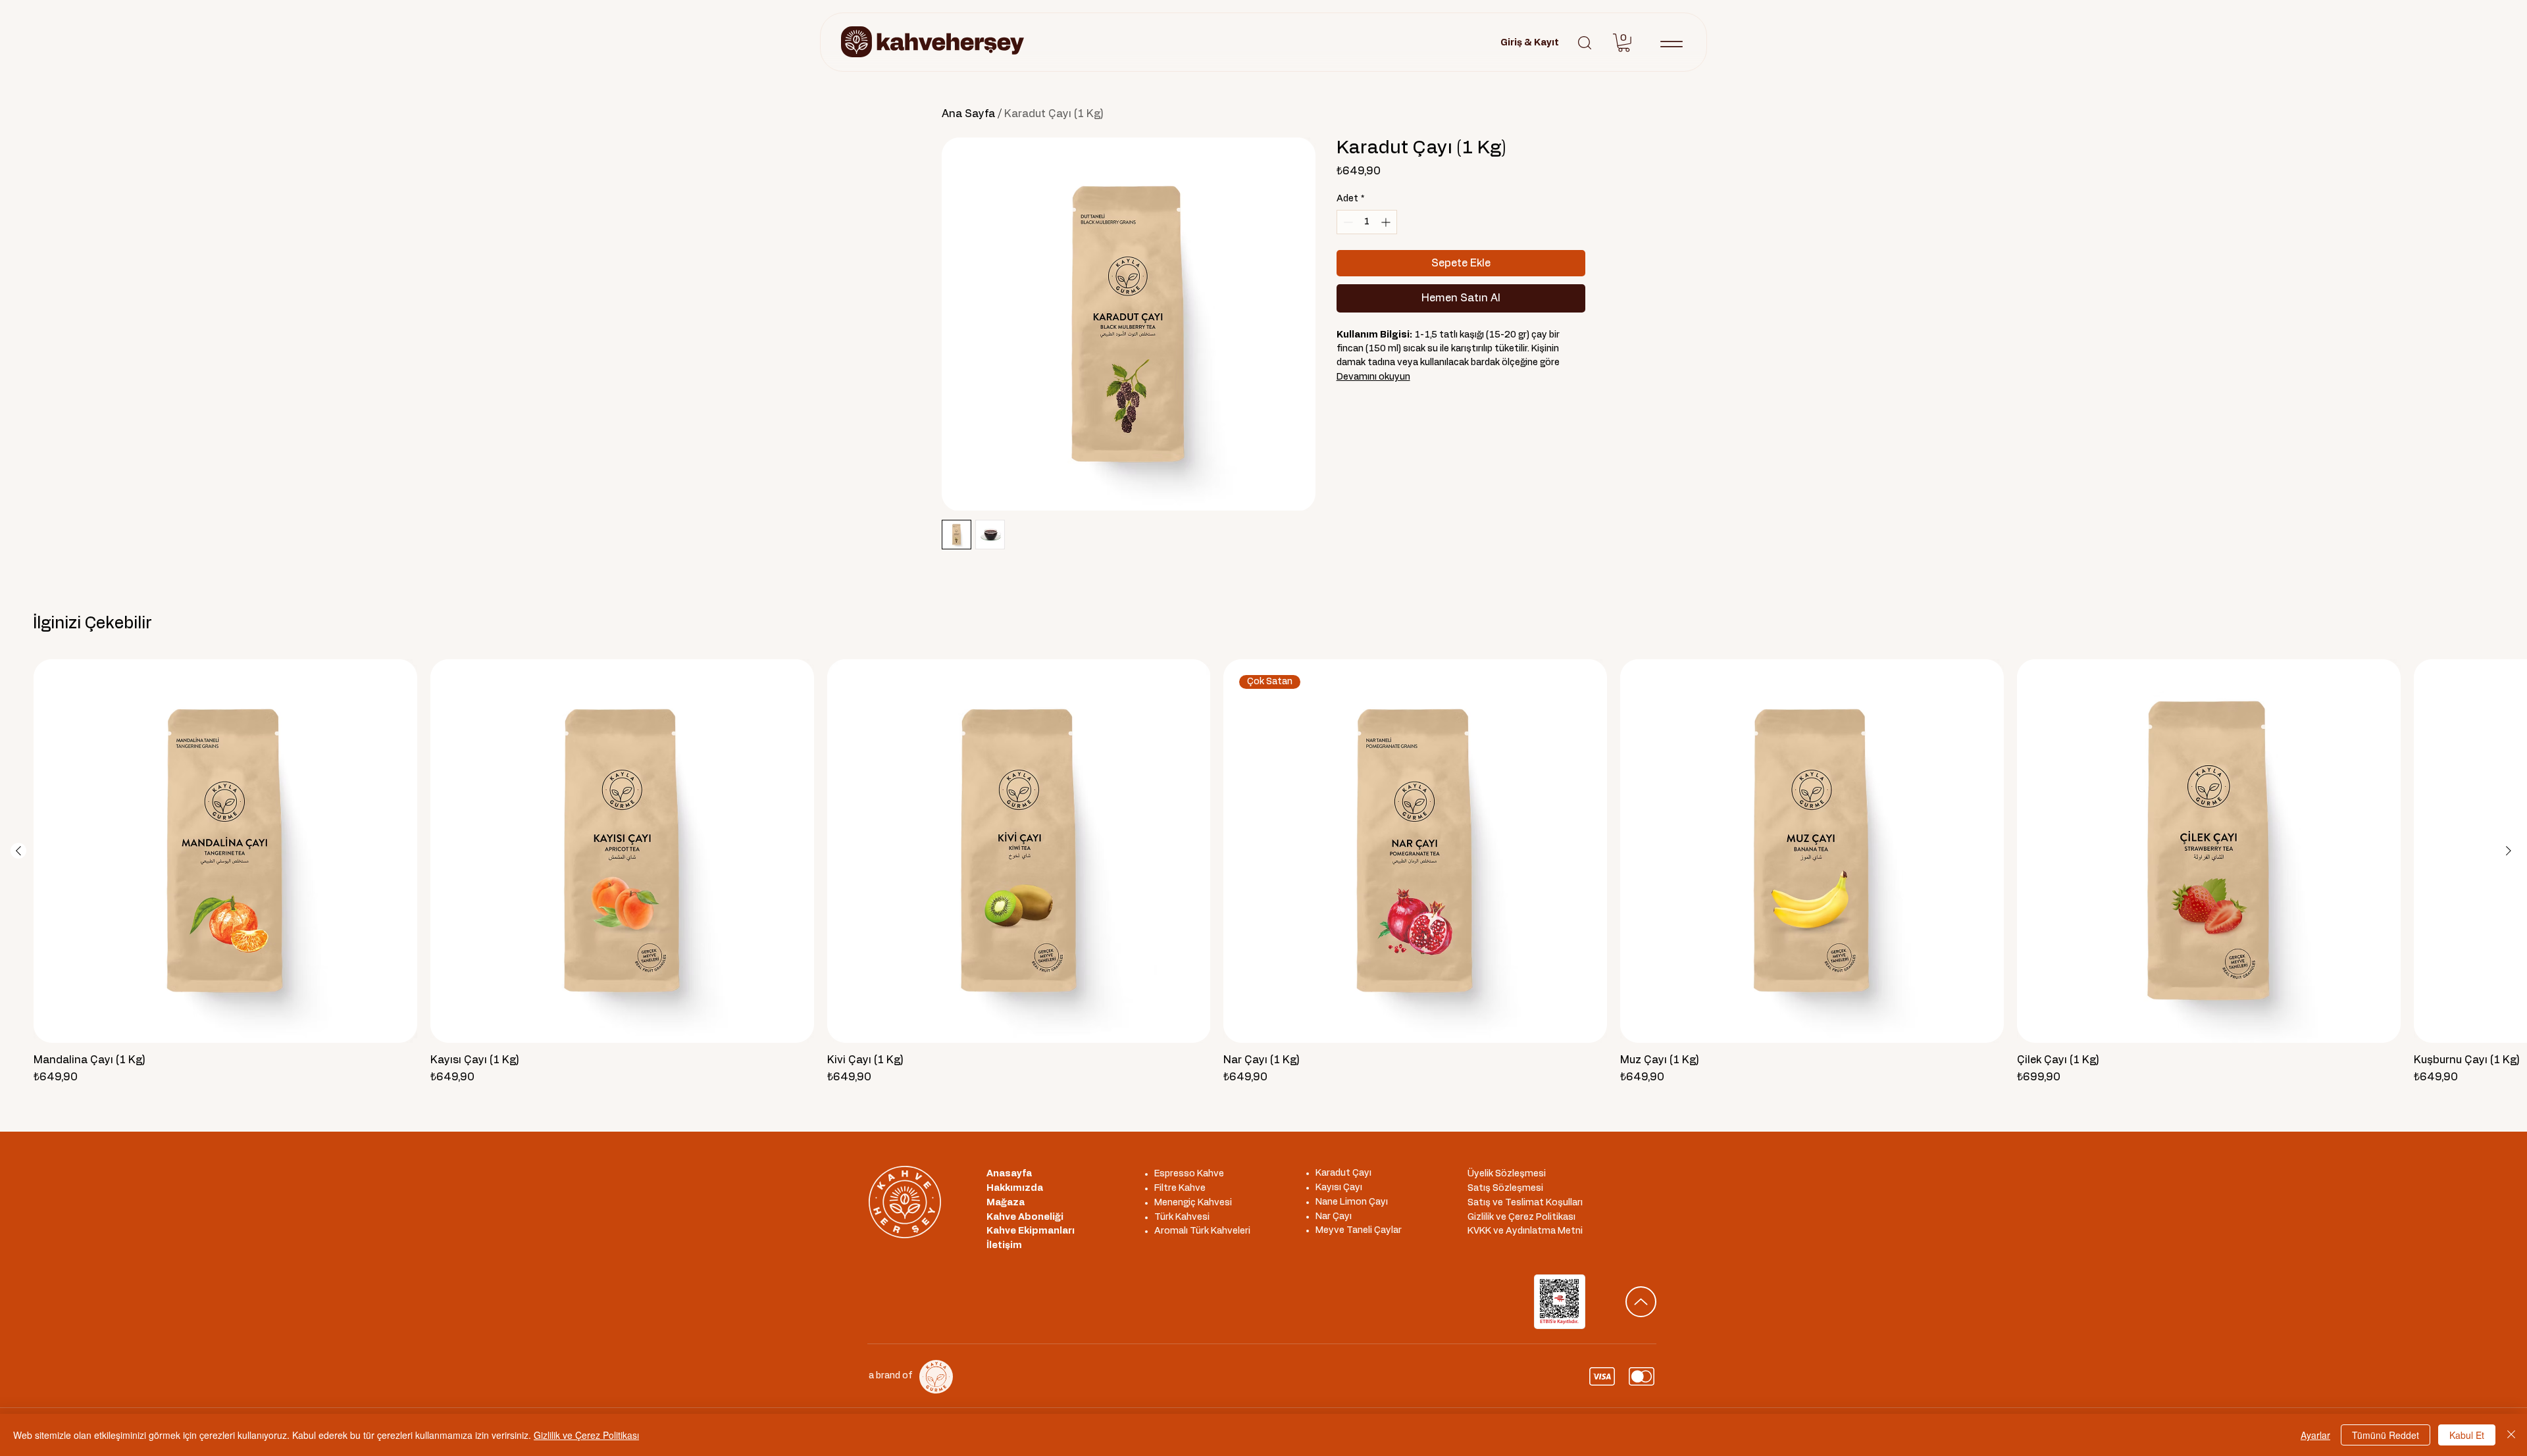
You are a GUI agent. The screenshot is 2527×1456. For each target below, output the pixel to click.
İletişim (1004, 1245)
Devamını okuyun (1373, 377)
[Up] (1641, 1302)
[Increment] (1387, 222)
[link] (1624, 43)
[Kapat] (2511, 1435)
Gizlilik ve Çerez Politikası (586, 1435)
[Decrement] (1347, 222)
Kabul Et (2467, 1435)
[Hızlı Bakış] (225, 851)
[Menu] (1671, 44)
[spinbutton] (1367, 222)
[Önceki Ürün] (18, 851)
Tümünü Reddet (2386, 1435)
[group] (1263, 872)
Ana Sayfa (968, 114)
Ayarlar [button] (2315, 1435)
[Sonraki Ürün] (2509, 851)
